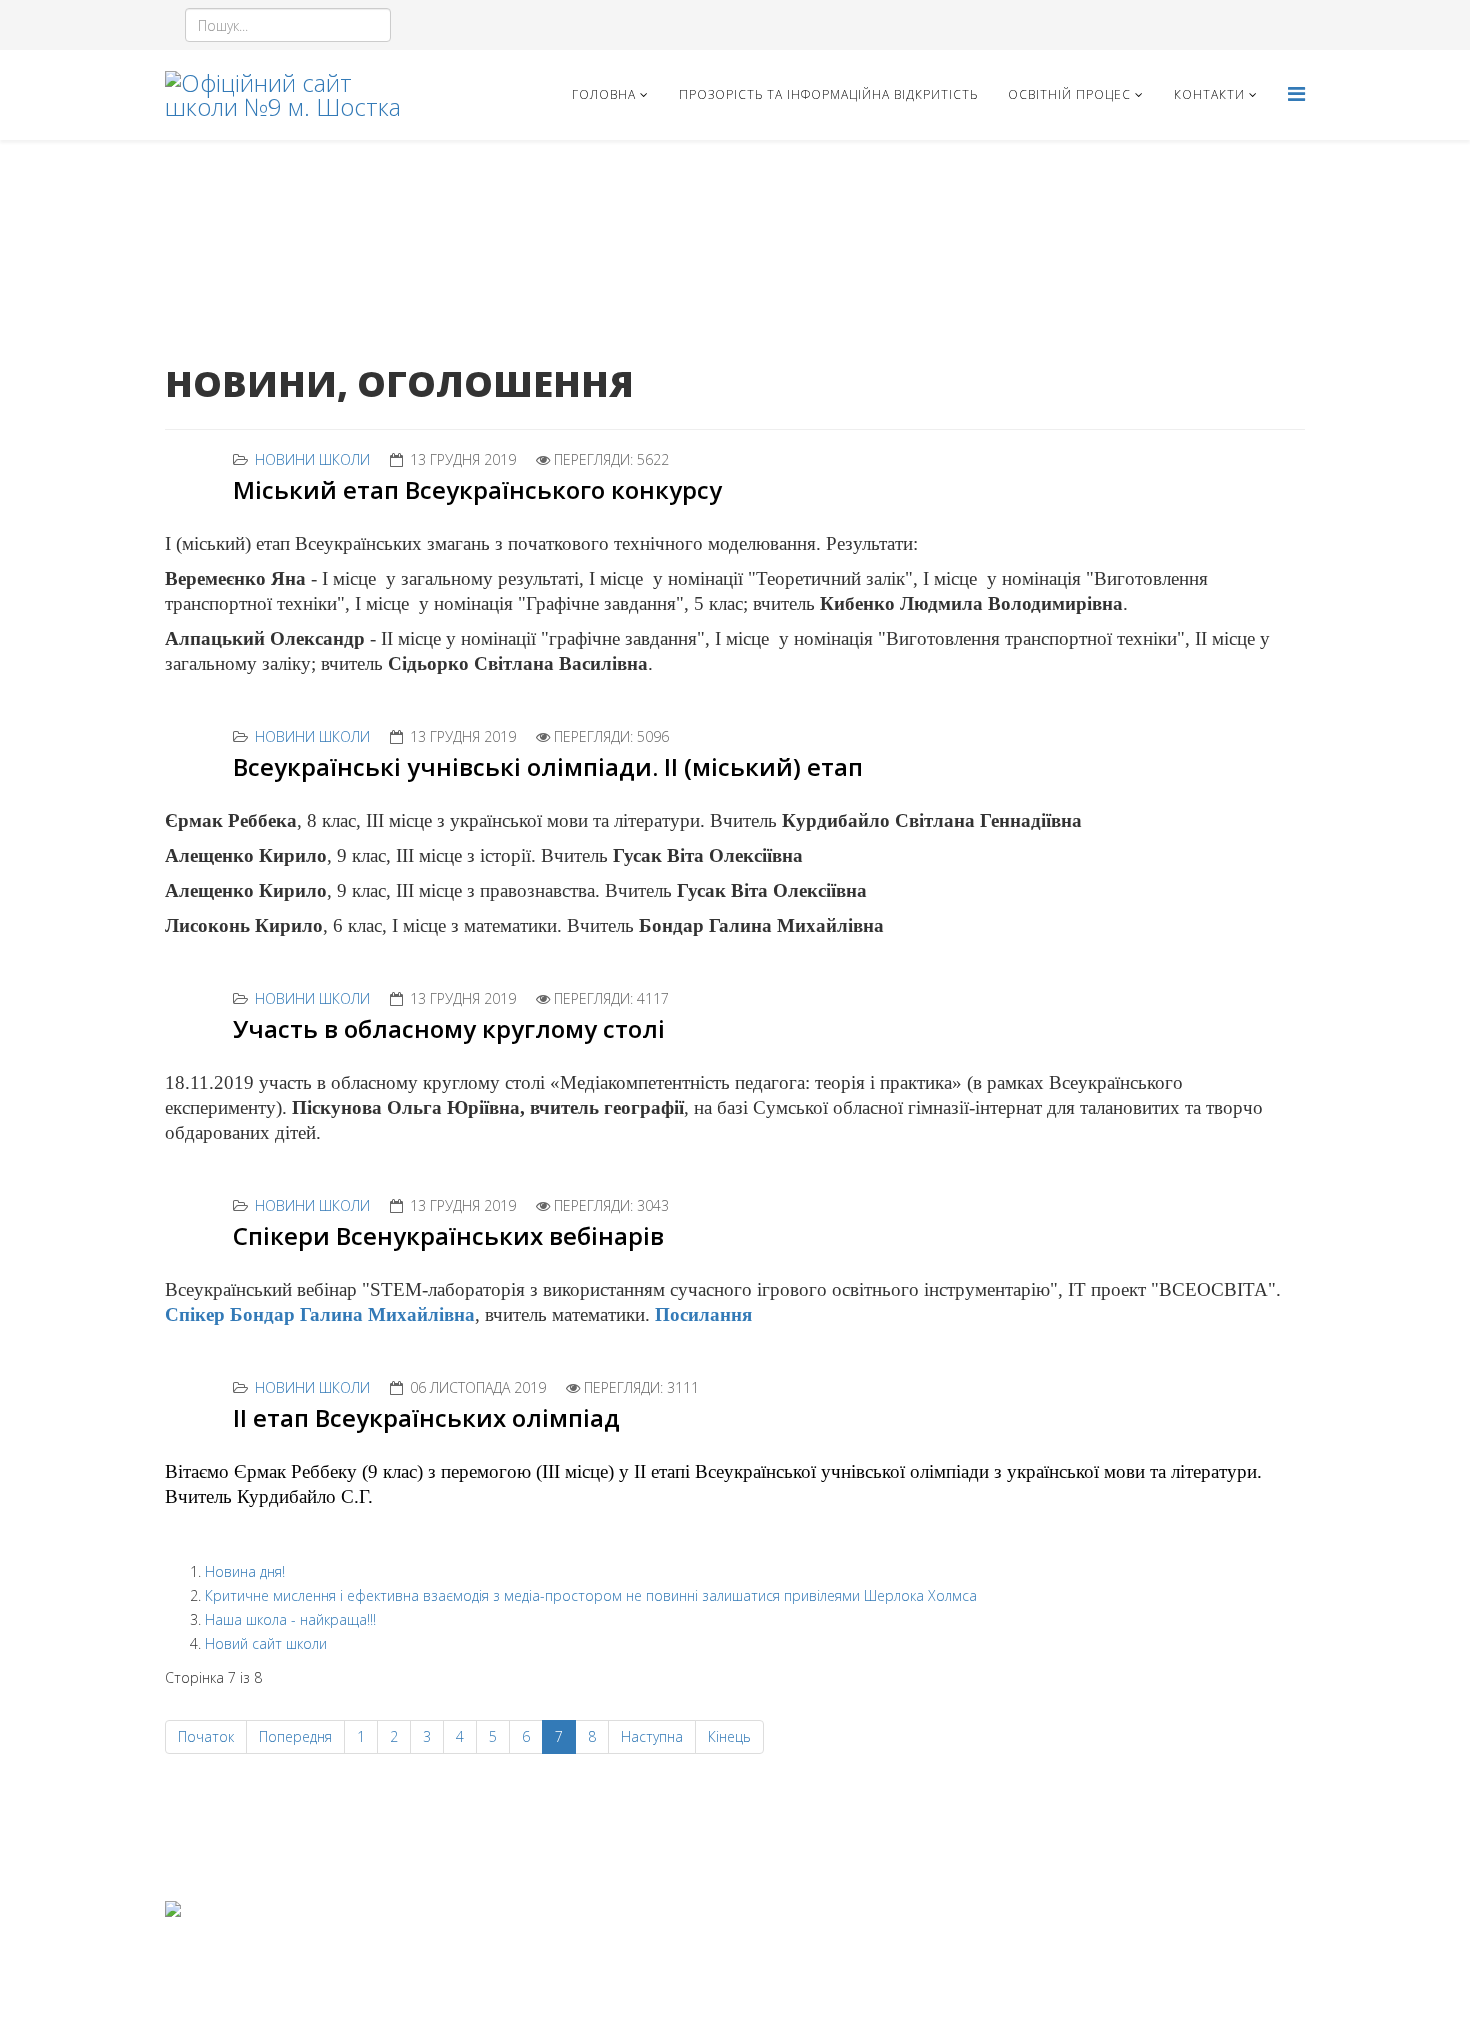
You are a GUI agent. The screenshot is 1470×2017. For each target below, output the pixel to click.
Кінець (729, 1736)
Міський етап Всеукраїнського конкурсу (477, 489)
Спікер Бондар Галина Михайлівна (320, 1314)
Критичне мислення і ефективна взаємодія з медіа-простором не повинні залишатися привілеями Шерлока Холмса (591, 1595)
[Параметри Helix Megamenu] (1296, 93)
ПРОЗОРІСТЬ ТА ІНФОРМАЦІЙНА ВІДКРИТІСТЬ (828, 94)
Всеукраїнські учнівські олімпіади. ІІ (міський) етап (548, 766)
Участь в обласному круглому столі (449, 1028)
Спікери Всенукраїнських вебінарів (448, 1235)
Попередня (295, 1736)
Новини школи (312, 459)
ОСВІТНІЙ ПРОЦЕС (1069, 94)
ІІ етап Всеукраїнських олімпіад (426, 1417)
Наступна (652, 1736)
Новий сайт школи (266, 1643)
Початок (206, 1736)
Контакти (1209, 94)
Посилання (703, 1314)
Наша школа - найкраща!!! (290, 1619)
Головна (604, 94)
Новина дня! (245, 1571)
